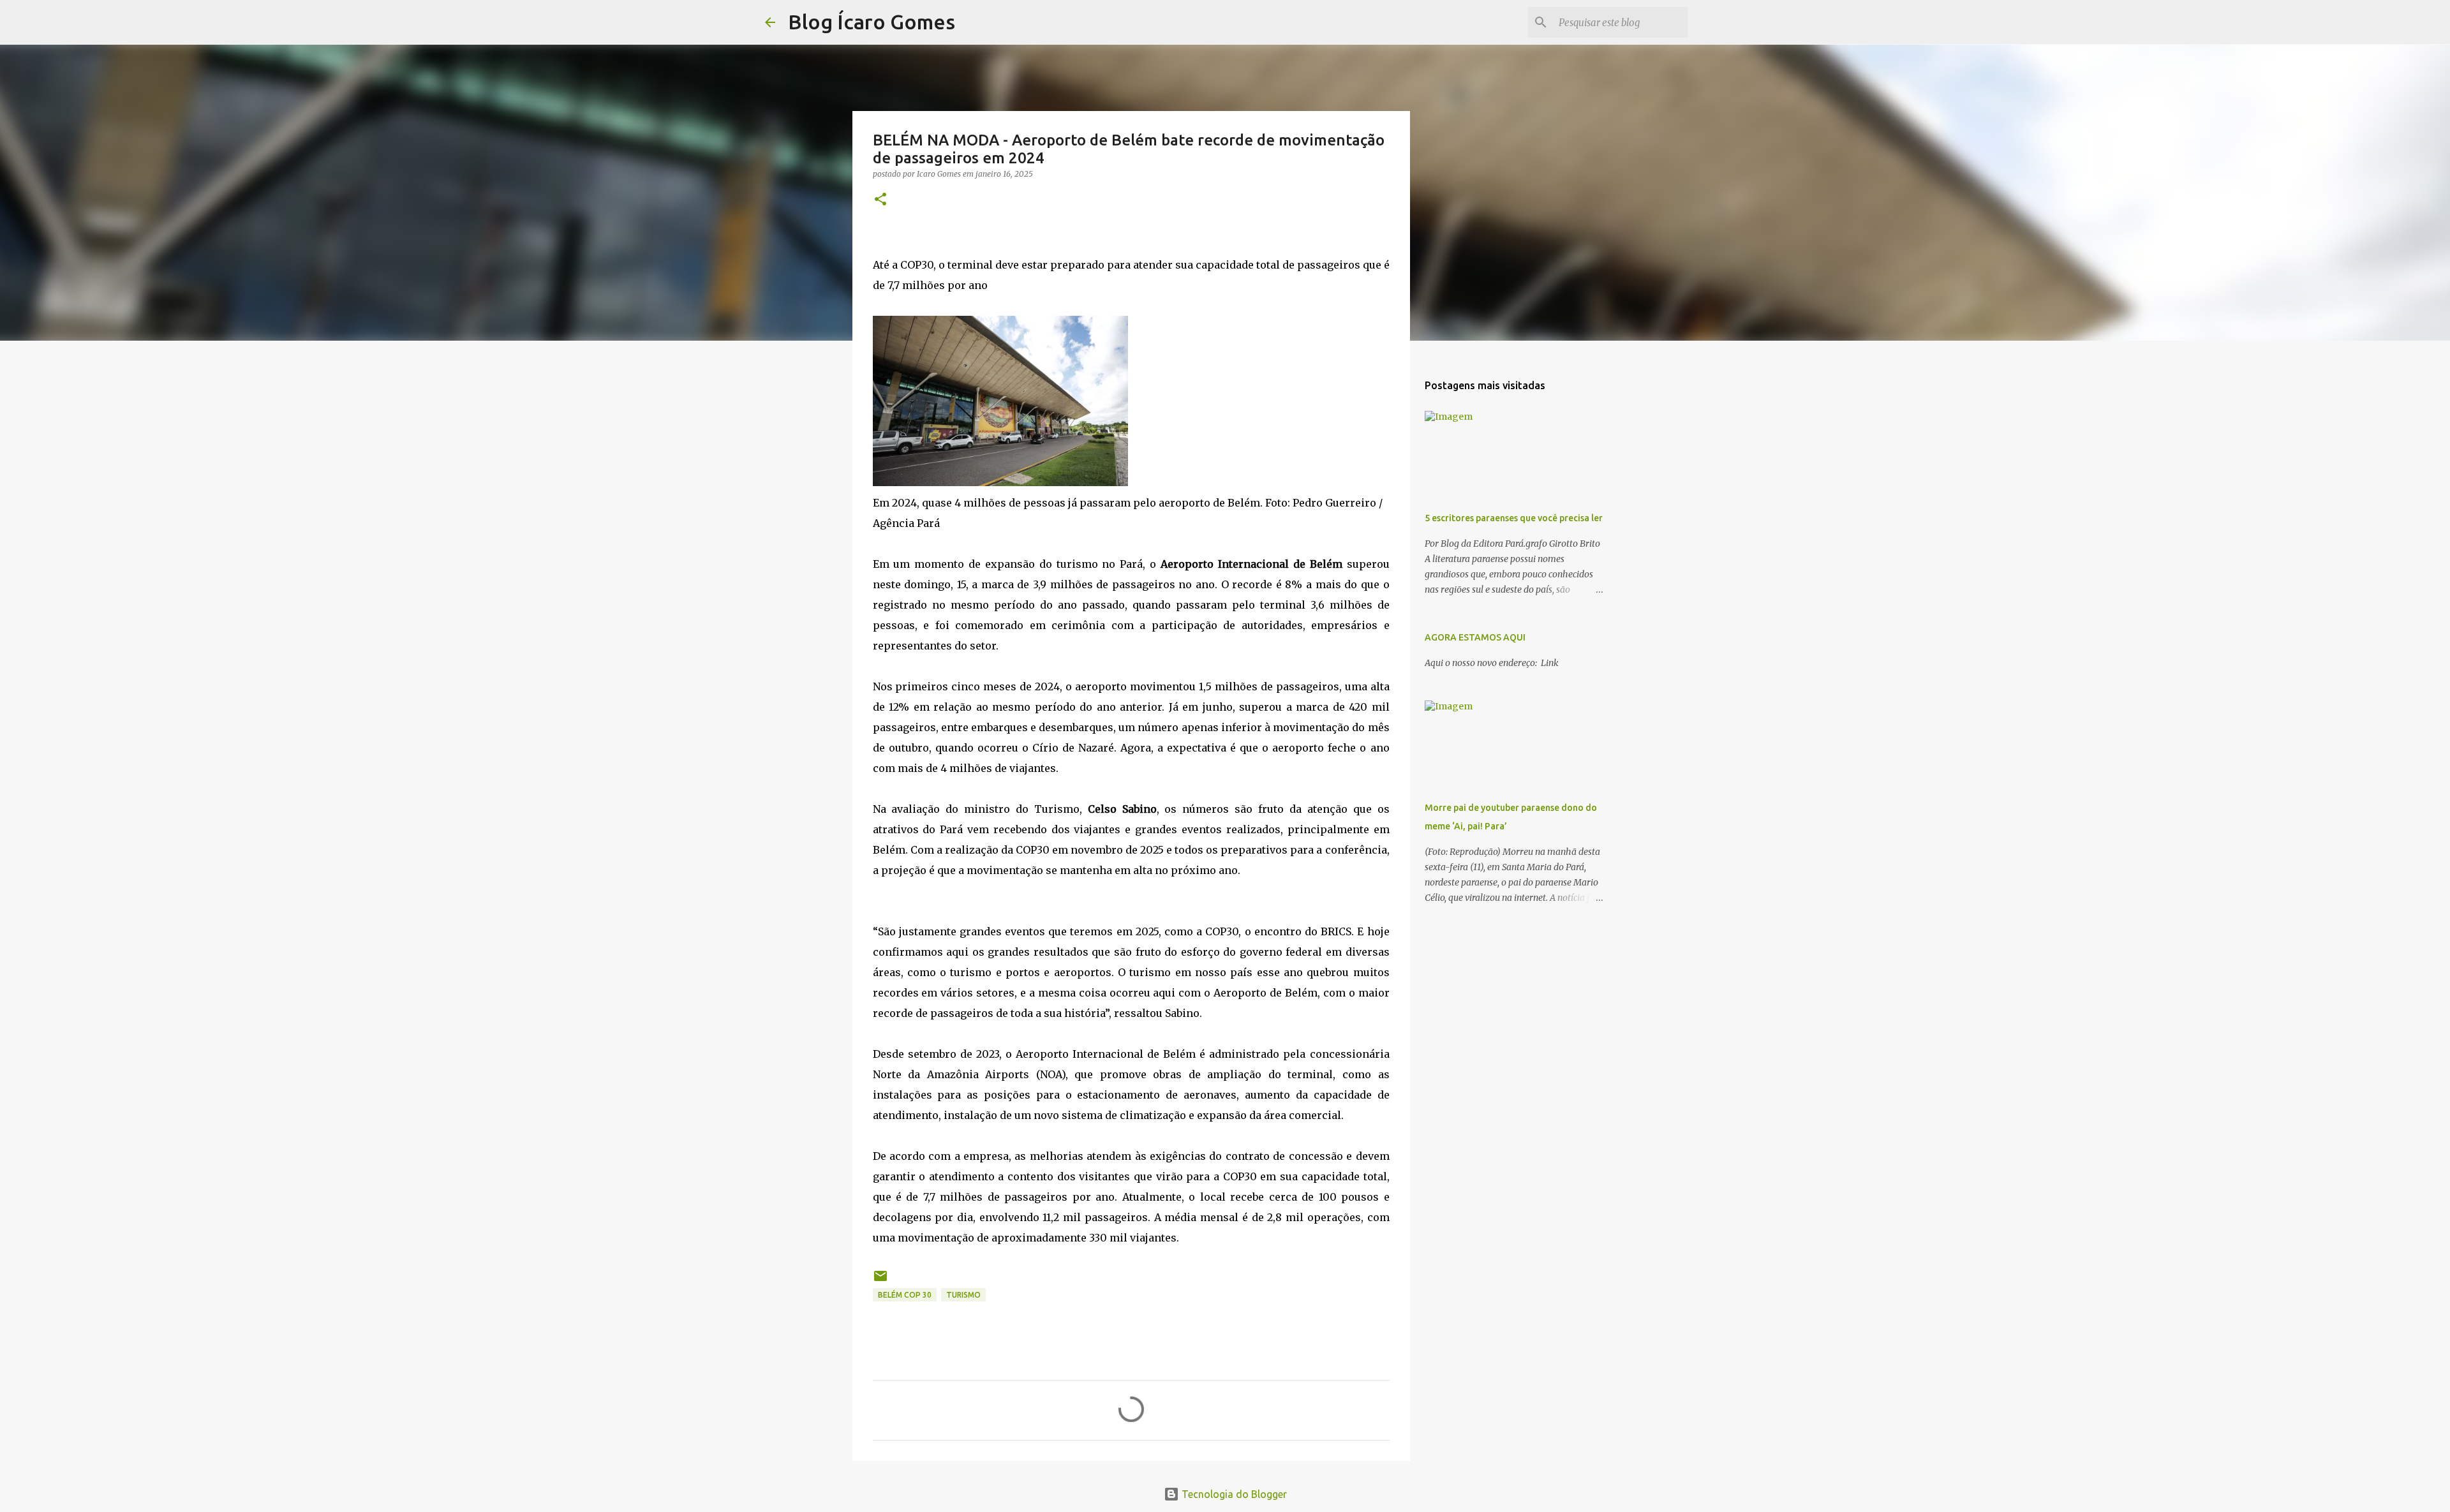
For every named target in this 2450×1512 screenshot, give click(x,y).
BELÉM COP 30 (905, 1295)
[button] (880, 200)
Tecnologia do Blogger (1233, 1494)
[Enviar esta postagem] (880, 1281)
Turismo (963, 1295)
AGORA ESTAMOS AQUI (1475, 637)
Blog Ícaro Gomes (872, 22)
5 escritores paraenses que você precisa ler (1514, 518)
